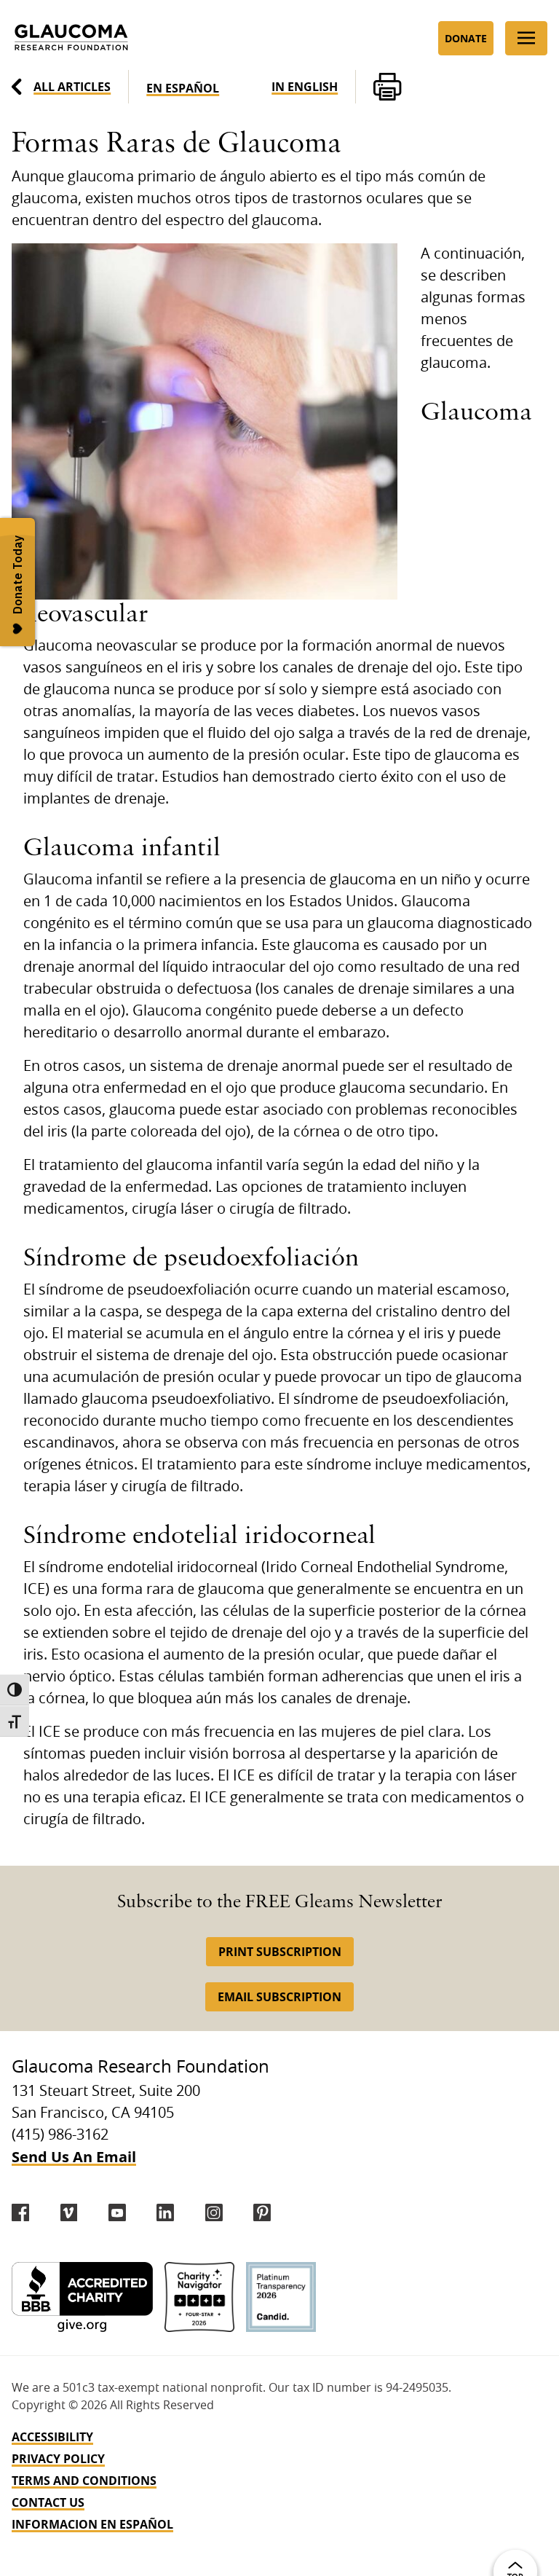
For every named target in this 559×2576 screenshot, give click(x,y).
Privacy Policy (58, 2459)
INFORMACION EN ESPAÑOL (92, 2524)
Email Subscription (279, 1997)
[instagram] (214, 2212)
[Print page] (387, 87)
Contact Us (48, 2502)
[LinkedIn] (165, 2212)
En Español (183, 88)
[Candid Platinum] (281, 2297)
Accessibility (52, 2437)
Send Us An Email (74, 2157)
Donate (466, 38)
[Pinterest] (262, 2212)
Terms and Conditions (84, 2481)
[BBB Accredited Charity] (82, 2297)
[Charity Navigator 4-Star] (199, 2297)
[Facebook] (20, 2212)
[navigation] (279, 2481)
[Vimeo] (69, 2212)
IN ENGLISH (305, 87)
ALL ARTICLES (72, 87)
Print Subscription (280, 1952)
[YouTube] (117, 2212)
